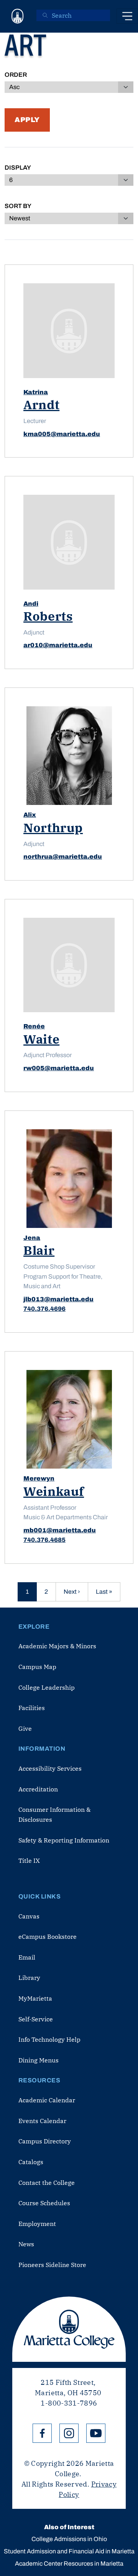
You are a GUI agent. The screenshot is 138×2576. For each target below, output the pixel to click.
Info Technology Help (49, 2039)
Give (25, 1728)
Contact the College (47, 2183)
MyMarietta (35, 1998)
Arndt (41, 405)
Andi (31, 604)
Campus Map (37, 1667)
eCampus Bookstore (48, 1937)
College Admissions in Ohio (69, 2539)
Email (27, 1957)
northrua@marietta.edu (63, 857)
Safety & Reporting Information (64, 1840)
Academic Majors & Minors (57, 1646)
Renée (34, 1026)
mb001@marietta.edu (60, 1530)
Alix (30, 815)
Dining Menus (39, 2060)
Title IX (29, 1861)
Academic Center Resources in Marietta (69, 2564)
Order (16, 75)
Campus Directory (45, 2141)
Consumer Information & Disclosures (54, 1814)
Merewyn (39, 1478)
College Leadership (47, 1687)
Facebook (42, 2433)
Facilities (32, 1708)
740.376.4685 (44, 1540)
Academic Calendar (47, 2100)
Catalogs (31, 2162)
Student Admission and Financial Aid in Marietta (69, 2551)
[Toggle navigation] (127, 16)
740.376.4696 (44, 1309)
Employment (37, 2224)
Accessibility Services (50, 1768)
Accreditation (38, 1789)
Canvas (29, 1916)
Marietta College (69, 2329)
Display (18, 168)
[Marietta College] (18, 16)
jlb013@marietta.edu (58, 1299)
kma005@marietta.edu (62, 434)
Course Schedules (44, 2203)
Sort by (18, 206)
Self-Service (36, 2019)
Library (29, 1978)
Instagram (69, 2433)
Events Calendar (42, 2121)
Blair (39, 1250)
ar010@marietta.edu (58, 645)
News (26, 2244)
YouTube (96, 2433)
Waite (41, 1039)
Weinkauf (54, 1491)
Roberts (48, 616)
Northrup (53, 828)
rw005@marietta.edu (59, 1068)
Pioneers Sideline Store (52, 2265)
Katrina (36, 392)
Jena (32, 1238)
